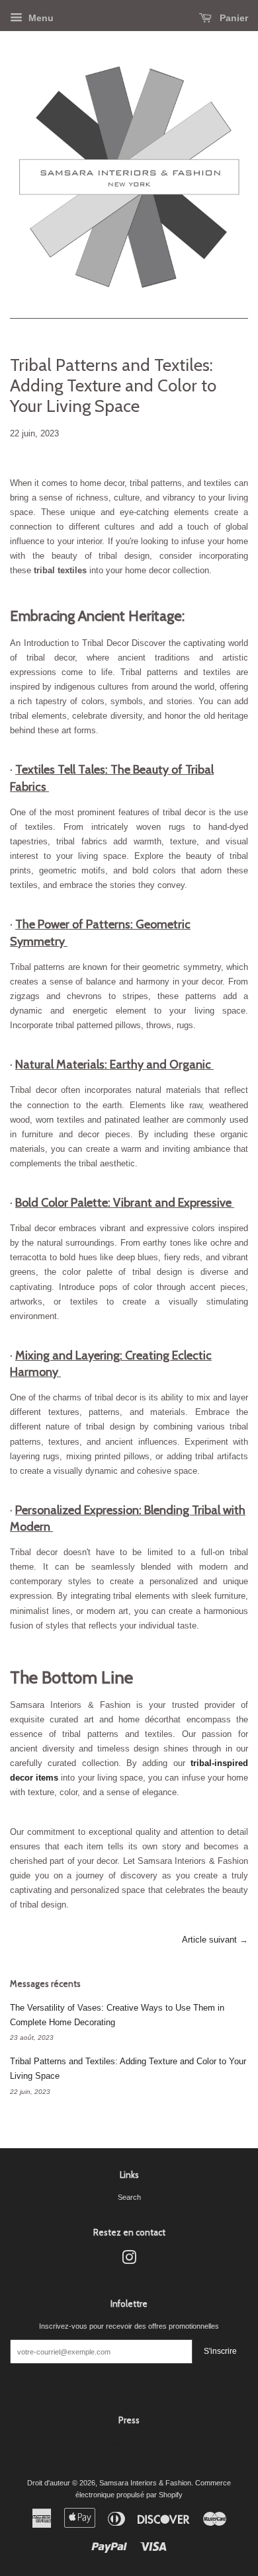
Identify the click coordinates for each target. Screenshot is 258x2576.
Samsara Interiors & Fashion (145, 2483)
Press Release (129, 2443)
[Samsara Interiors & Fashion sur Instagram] (129, 2261)
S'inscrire (220, 2351)
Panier (233, 18)
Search (129, 2197)
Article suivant (209, 1940)
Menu (40, 18)
